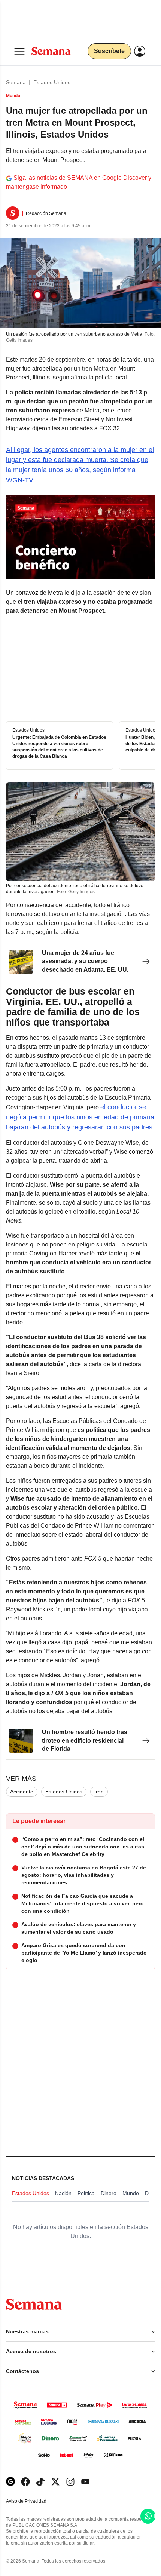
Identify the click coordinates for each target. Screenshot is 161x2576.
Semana (16, 82)
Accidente (22, 1792)
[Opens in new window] (25, 2482)
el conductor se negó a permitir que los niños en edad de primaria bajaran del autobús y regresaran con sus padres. (80, 1117)
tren (99, 1792)
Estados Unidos (52, 82)
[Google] (10, 2482)
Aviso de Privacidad (34, 2501)
